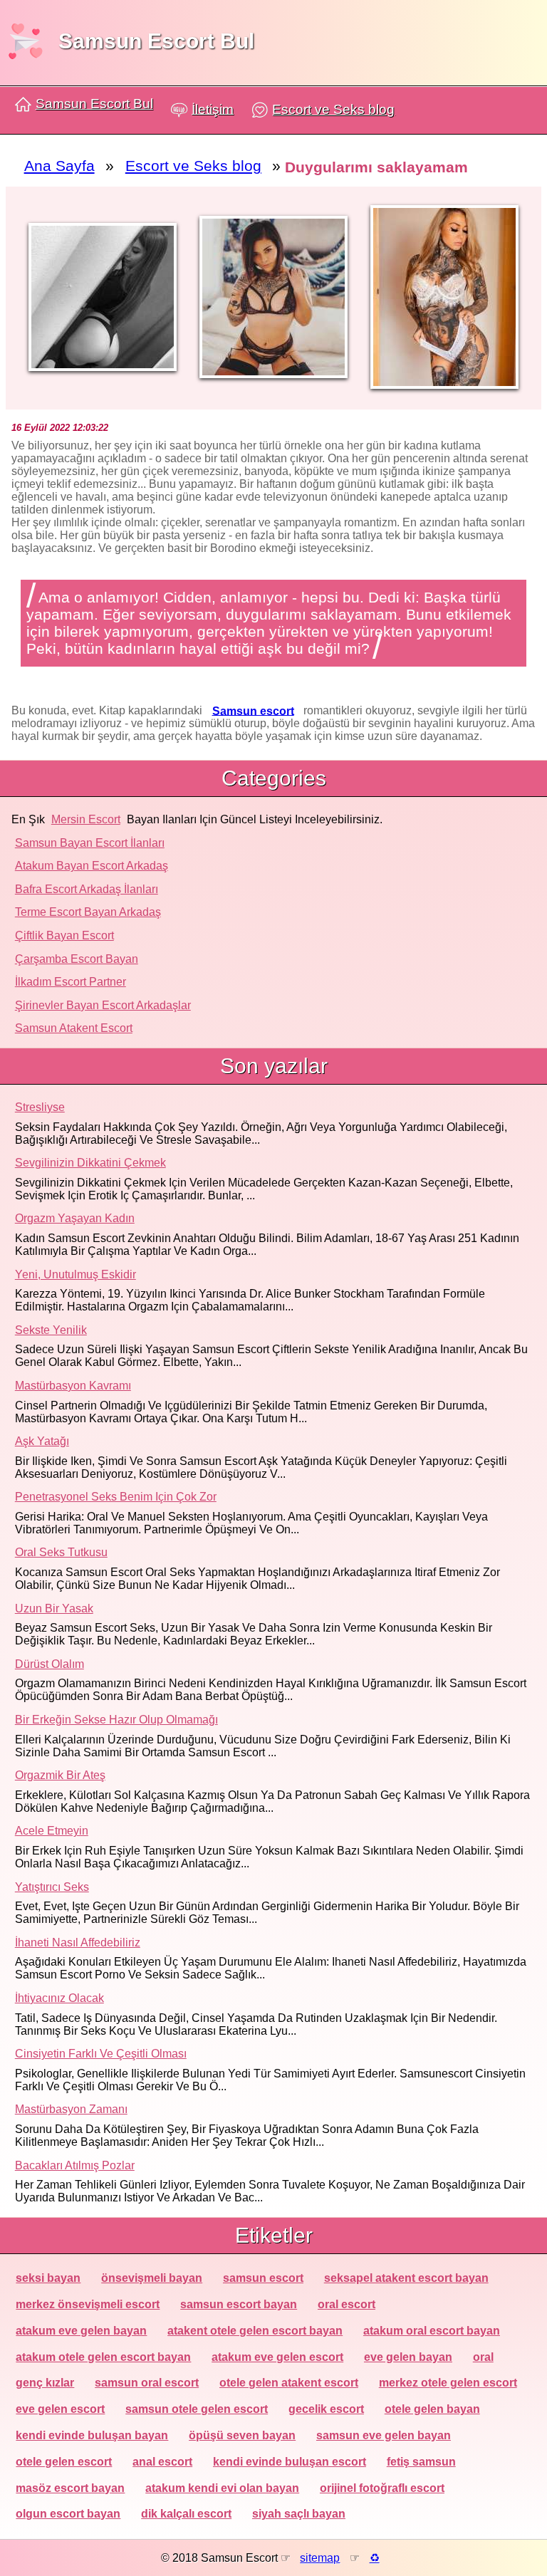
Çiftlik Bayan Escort (64, 935)
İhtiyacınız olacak (59, 1998)
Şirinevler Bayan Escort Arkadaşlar (103, 1005)
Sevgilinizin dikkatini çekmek (90, 1163)
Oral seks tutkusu (61, 1552)
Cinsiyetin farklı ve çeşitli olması (101, 2054)
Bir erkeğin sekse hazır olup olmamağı (116, 1720)
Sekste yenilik (51, 1330)
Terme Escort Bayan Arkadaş (88, 912)
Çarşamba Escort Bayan (77, 959)
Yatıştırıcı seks (52, 1887)
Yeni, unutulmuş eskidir (75, 1274)
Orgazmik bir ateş (60, 1775)
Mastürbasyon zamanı (71, 2109)
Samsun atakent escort (74, 1028)
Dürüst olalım (50, 1664)
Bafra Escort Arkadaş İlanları (87, 889)
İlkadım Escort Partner (71, 982)
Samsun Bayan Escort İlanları (90, 843)
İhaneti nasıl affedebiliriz (78, 1943)
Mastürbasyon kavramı (73, 1386)
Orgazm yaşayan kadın (75, 1218)
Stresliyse (40, 1107)
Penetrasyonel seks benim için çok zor (116, 1497)
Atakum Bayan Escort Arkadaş (92, 866)
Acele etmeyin (52, 1831)
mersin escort (86, 819)
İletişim (213, 109)
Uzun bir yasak (54, 1608)
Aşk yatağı (42, 1441)
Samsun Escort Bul (156, 41)
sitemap (320, 2558)
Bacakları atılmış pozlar (75, 2165)
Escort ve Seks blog (333, 109)
